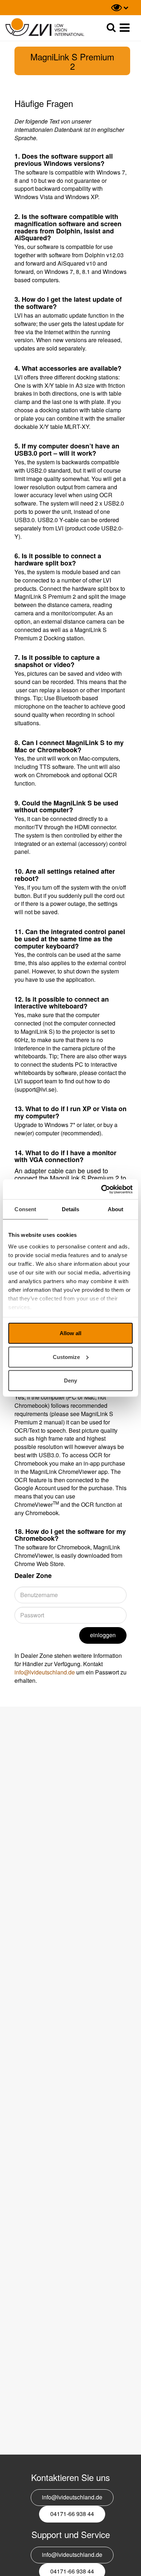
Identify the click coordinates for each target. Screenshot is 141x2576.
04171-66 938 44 (72, 2514)
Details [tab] (71, 1209)
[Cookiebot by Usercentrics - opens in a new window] (101, 1189)
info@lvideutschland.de (45, 1672)
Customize (66, 1357)
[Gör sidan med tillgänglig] (120, 8)
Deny (70, 1381)
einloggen (103, 1635)
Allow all (70, 1333)
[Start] (45, 27)
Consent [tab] (25, 1209)
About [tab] (116, 1209)
